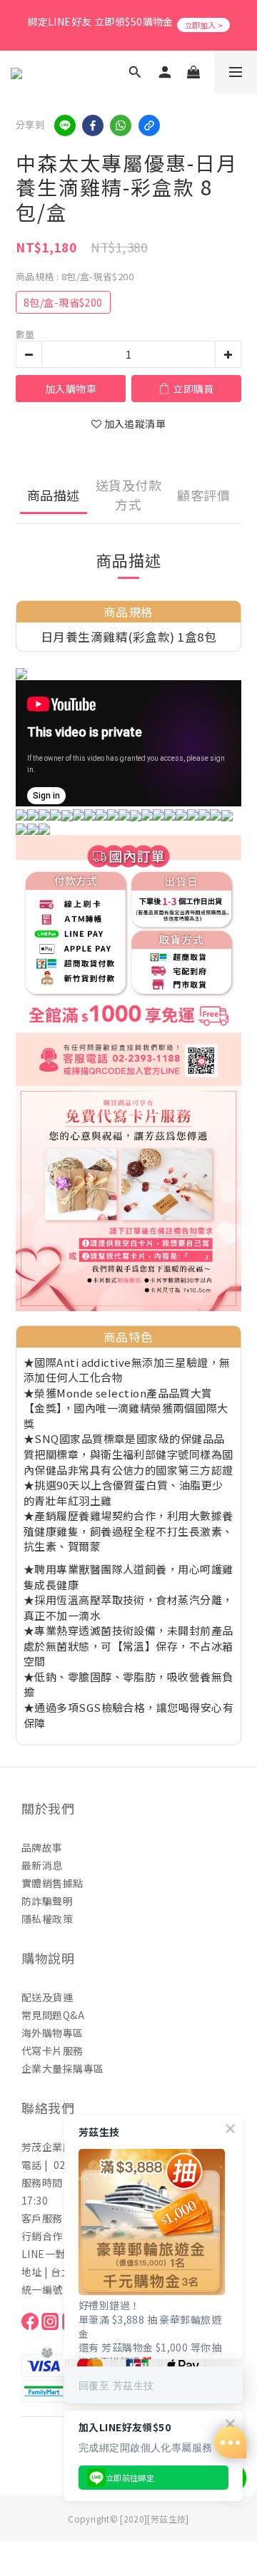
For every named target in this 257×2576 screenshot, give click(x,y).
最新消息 (42, 1865)
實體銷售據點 (52, 1883)
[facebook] (93, 125)
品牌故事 (42, 1847)
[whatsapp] (121, 125)
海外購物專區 (52, 2033)
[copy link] (149, 125)
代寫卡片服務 (52, 2051)
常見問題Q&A (53, 2015)
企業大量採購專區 (62, 2068)
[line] (65, 125)
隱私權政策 (47, 1919)
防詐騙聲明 (47, 1901)
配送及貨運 (47, 1997)
